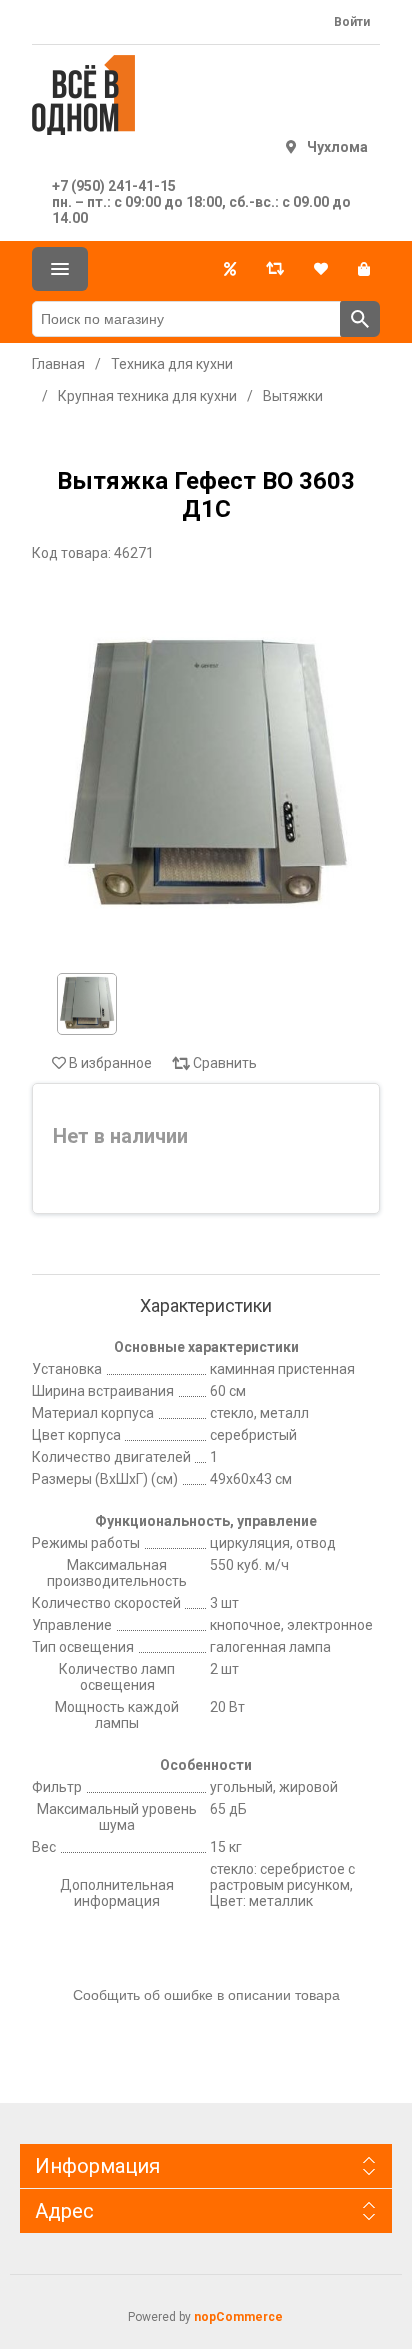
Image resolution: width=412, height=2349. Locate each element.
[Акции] (230, 269)
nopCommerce (238, 2317)
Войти (352, 22)
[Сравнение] (275, 269)
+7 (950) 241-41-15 (114, 186)
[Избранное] (321, 269)
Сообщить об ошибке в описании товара (206, 1995)
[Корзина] (364, 269)
